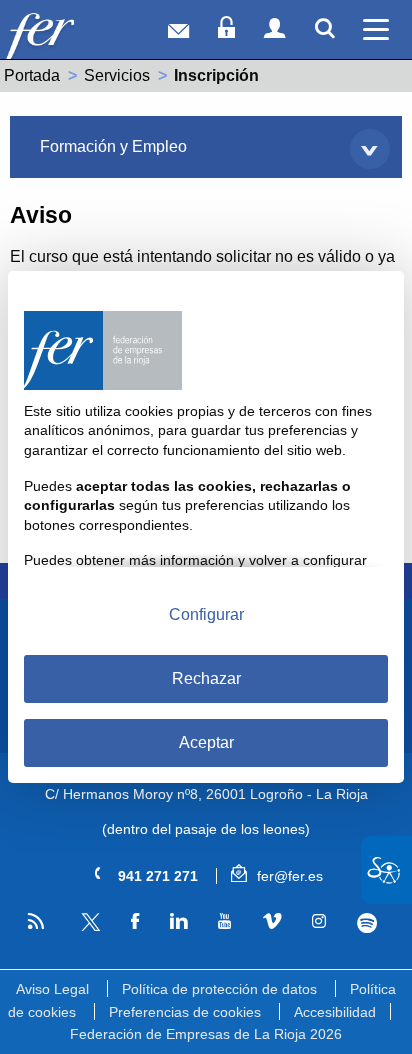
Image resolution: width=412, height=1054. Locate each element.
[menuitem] (205, 147)
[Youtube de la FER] (225, 922)
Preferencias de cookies (185, 1012)
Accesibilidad (335, 1012)
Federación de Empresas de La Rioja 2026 (206, 1034)
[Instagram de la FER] (318, 922)
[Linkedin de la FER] (179, 922)
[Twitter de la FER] (87, 927)
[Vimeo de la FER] (271, 922)
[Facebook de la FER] (134, 922)
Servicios (117, 75)
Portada (32, 75)
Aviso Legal (52, 989)
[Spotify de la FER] (367, 923)
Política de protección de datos (219, 989)
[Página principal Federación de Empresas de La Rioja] (68, 34)
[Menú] (376, 29)
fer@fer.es (288, 876)
